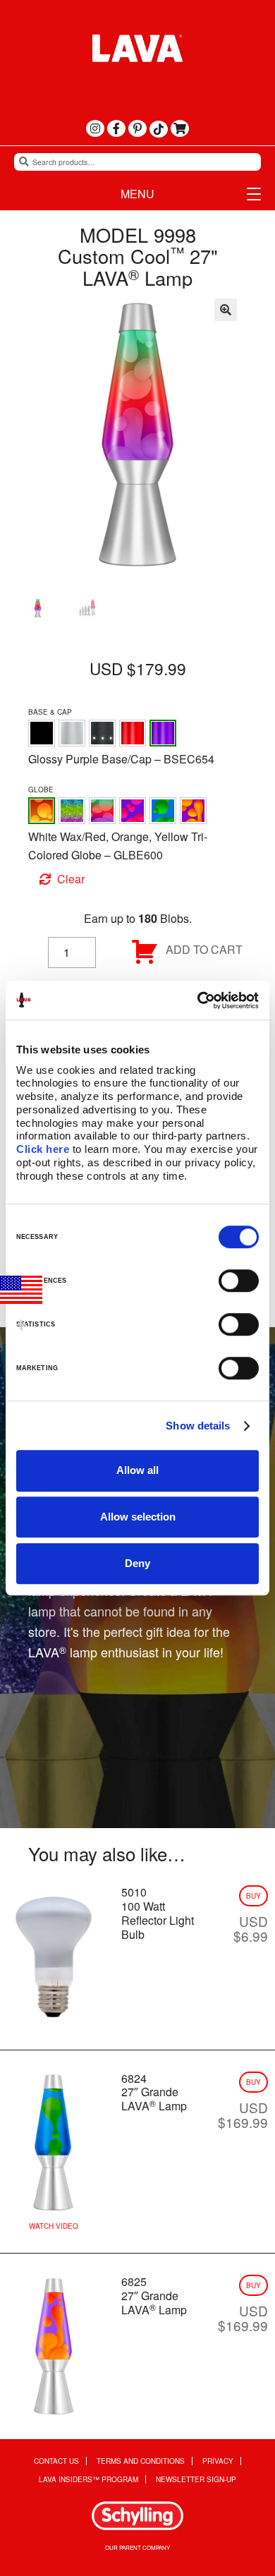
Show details (198, 1426)
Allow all (137, 1470)
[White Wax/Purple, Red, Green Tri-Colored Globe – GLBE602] (102, 811)
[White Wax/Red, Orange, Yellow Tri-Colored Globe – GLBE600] (42, 811)
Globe (41, 790)
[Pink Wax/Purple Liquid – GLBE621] (133, 811)
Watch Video (54, 2226)
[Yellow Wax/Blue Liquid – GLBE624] (163, 811)
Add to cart (204, 949)
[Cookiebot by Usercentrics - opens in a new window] (198, 1000)
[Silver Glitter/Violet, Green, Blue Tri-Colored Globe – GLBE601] (72, 811)
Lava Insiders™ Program (88, 2480)
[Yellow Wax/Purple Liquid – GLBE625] (193, 811)
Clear (71, 879)
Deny (137, 1563)
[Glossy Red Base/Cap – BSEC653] (133, 733)
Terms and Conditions (141, 2461)
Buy (253, 1896)
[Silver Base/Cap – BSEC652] (72, 733)
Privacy (218, 2461)
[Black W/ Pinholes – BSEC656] (102, 733)
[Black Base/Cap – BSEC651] (42, 733)
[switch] (239, 1281)
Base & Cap (50, 712)
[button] (226, 310)
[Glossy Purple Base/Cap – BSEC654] (163, 733)
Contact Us (56, 2461)
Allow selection (138, 1517)
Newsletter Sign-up (196, 2480)
